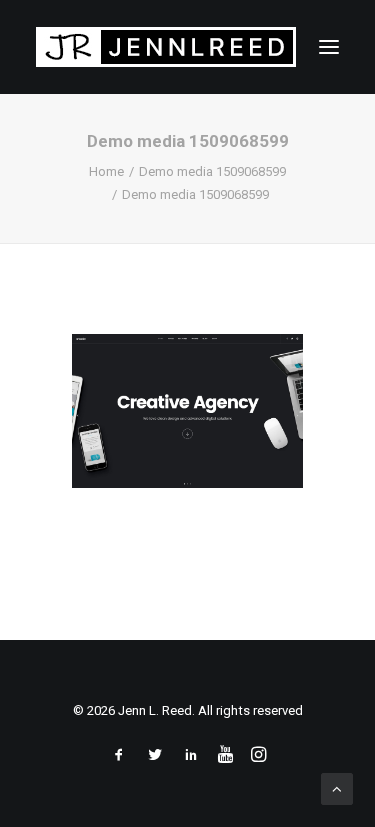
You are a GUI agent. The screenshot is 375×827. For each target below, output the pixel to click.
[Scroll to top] (337, 788)
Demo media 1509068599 (212, 171)
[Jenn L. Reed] (166, 47)
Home (106, 171)
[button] (329, 47)
